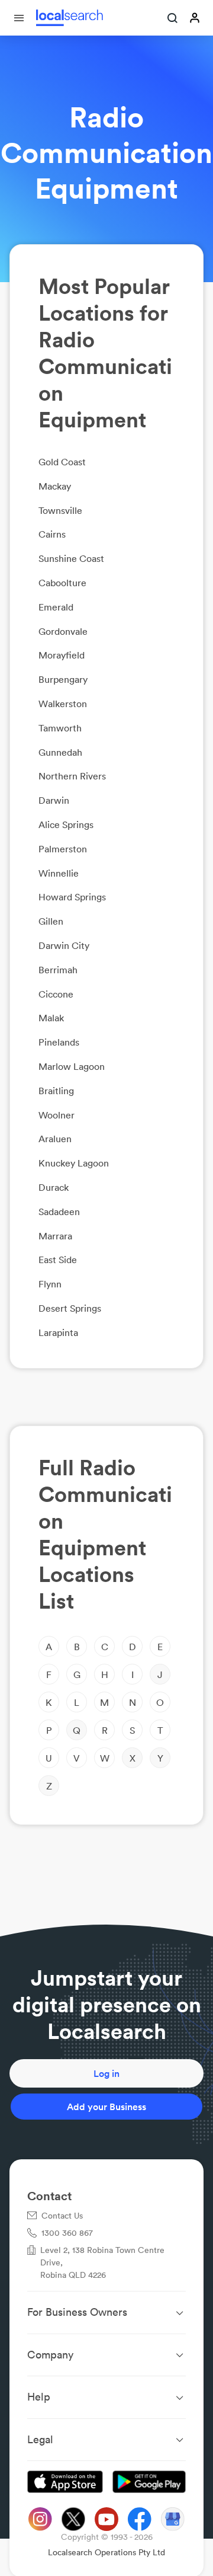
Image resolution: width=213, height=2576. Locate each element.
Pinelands (59, 1042)
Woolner (57, 1115)
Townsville (60, 510)
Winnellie (59, 873)
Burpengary (63, 679)
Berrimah (58, 970)
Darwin (54, 800)
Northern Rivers (72, 776)
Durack (54, 1187)
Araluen (55, 1139)
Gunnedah (60, 752)
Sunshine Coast (71, 558)
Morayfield (62, 655)
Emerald (56, 607)
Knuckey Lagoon (74, 1163)
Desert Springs (70, 1308)
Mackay (55, 486)
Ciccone (56, 994)
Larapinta (58, 1332)
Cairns (52, 534)
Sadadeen (59, 1212)
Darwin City (64, 945)
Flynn (50, 1284)
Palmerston (63, 849)
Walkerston (63, 704)
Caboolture (62, 583)
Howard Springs (72, 897)
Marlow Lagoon (72, 1066)
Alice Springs (66, 824)
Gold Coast (62, 462)
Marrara (55, 1236)
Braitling (56, 1091)
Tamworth (60, 728)
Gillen (51, 921)
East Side (58, 1260)
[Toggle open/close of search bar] (173, 19)
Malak (51, 1018)
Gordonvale (63, 631)
